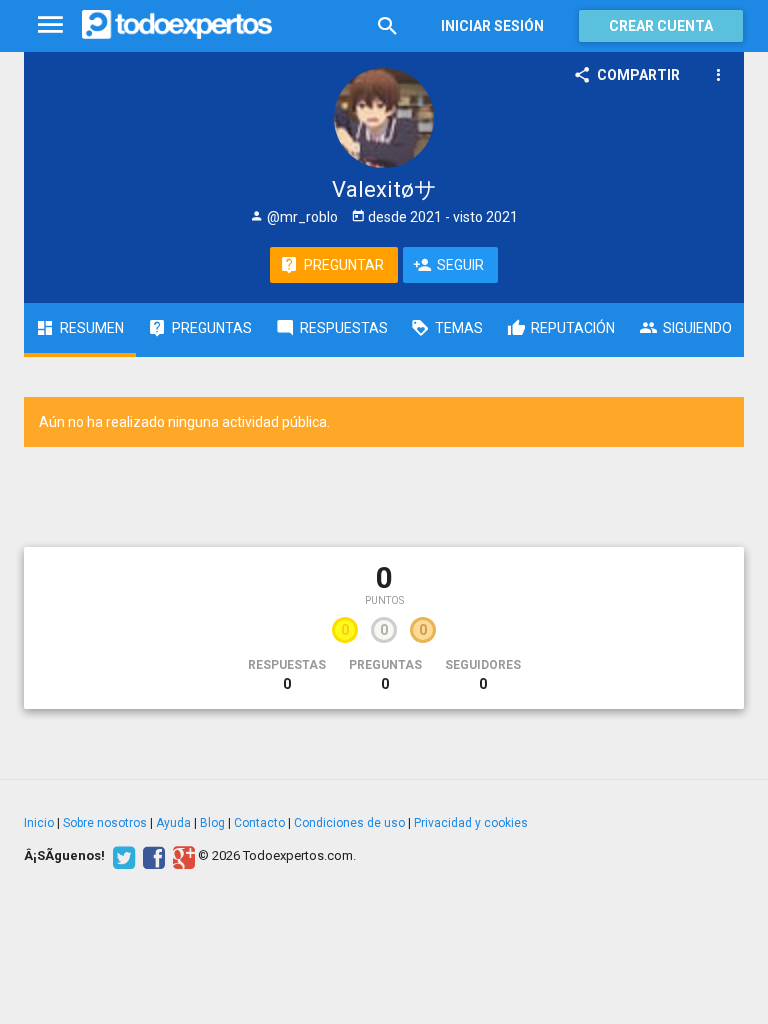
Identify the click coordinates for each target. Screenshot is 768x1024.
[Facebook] (151, 856)
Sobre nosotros (105, 823)
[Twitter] (121, 856)
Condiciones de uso (349, 823)
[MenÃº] (50, 25)
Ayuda (173, 823)
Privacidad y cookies (471, 823)
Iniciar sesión (492, 26)
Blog (212, 823)
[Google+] (181, 856)
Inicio (39, 823)
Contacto (259, 823)
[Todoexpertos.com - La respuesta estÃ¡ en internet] (177, 25)
